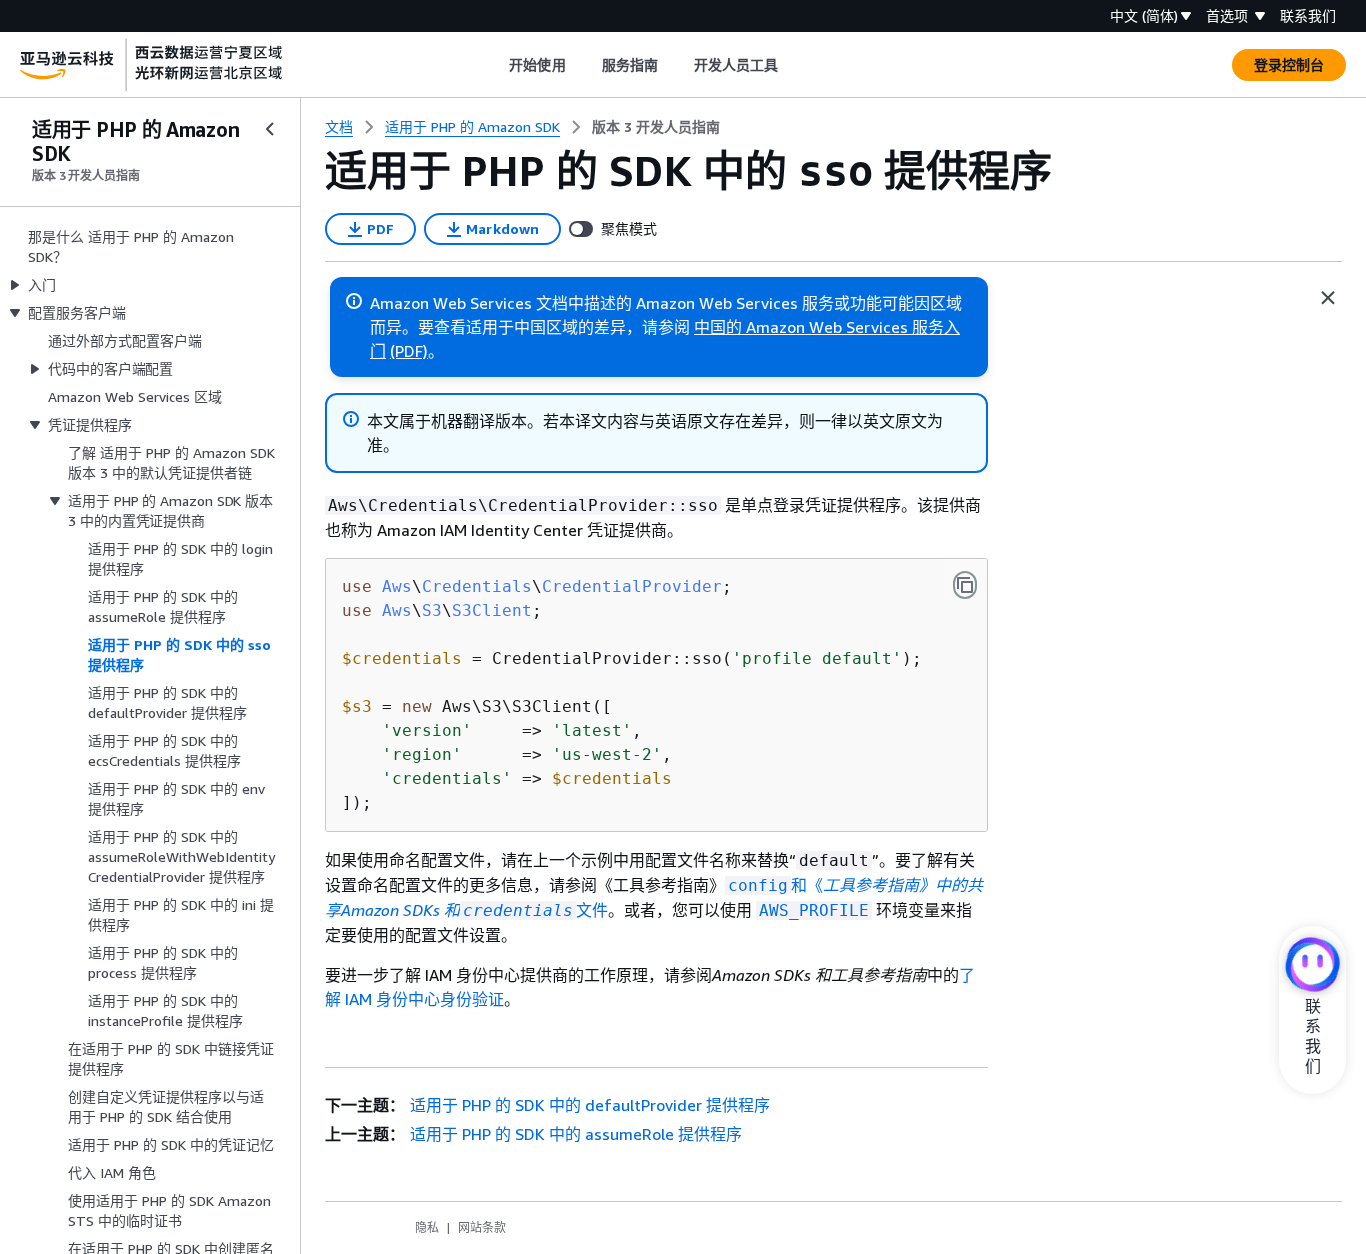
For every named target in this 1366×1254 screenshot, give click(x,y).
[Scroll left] (494, 65)
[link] (656, 127)
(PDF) (409, 351)
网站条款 (482, 1227)
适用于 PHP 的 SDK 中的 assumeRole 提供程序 (576, 1134)
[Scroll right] (793, 65)
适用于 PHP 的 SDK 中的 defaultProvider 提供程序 (590, 1105)
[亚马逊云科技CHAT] (1312, 966)
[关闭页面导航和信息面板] (1328, 298)
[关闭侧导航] (270, 129)
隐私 (427, 1227)
